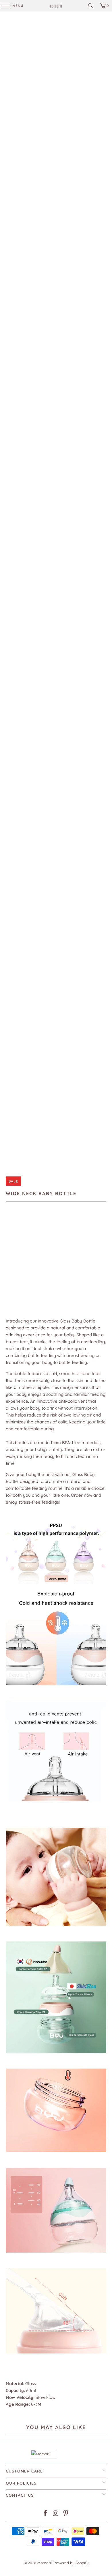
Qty (9, 1267)
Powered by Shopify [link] (71, 2563)
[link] (56, 6)
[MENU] (3, 6)
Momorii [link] (45, 2563)
